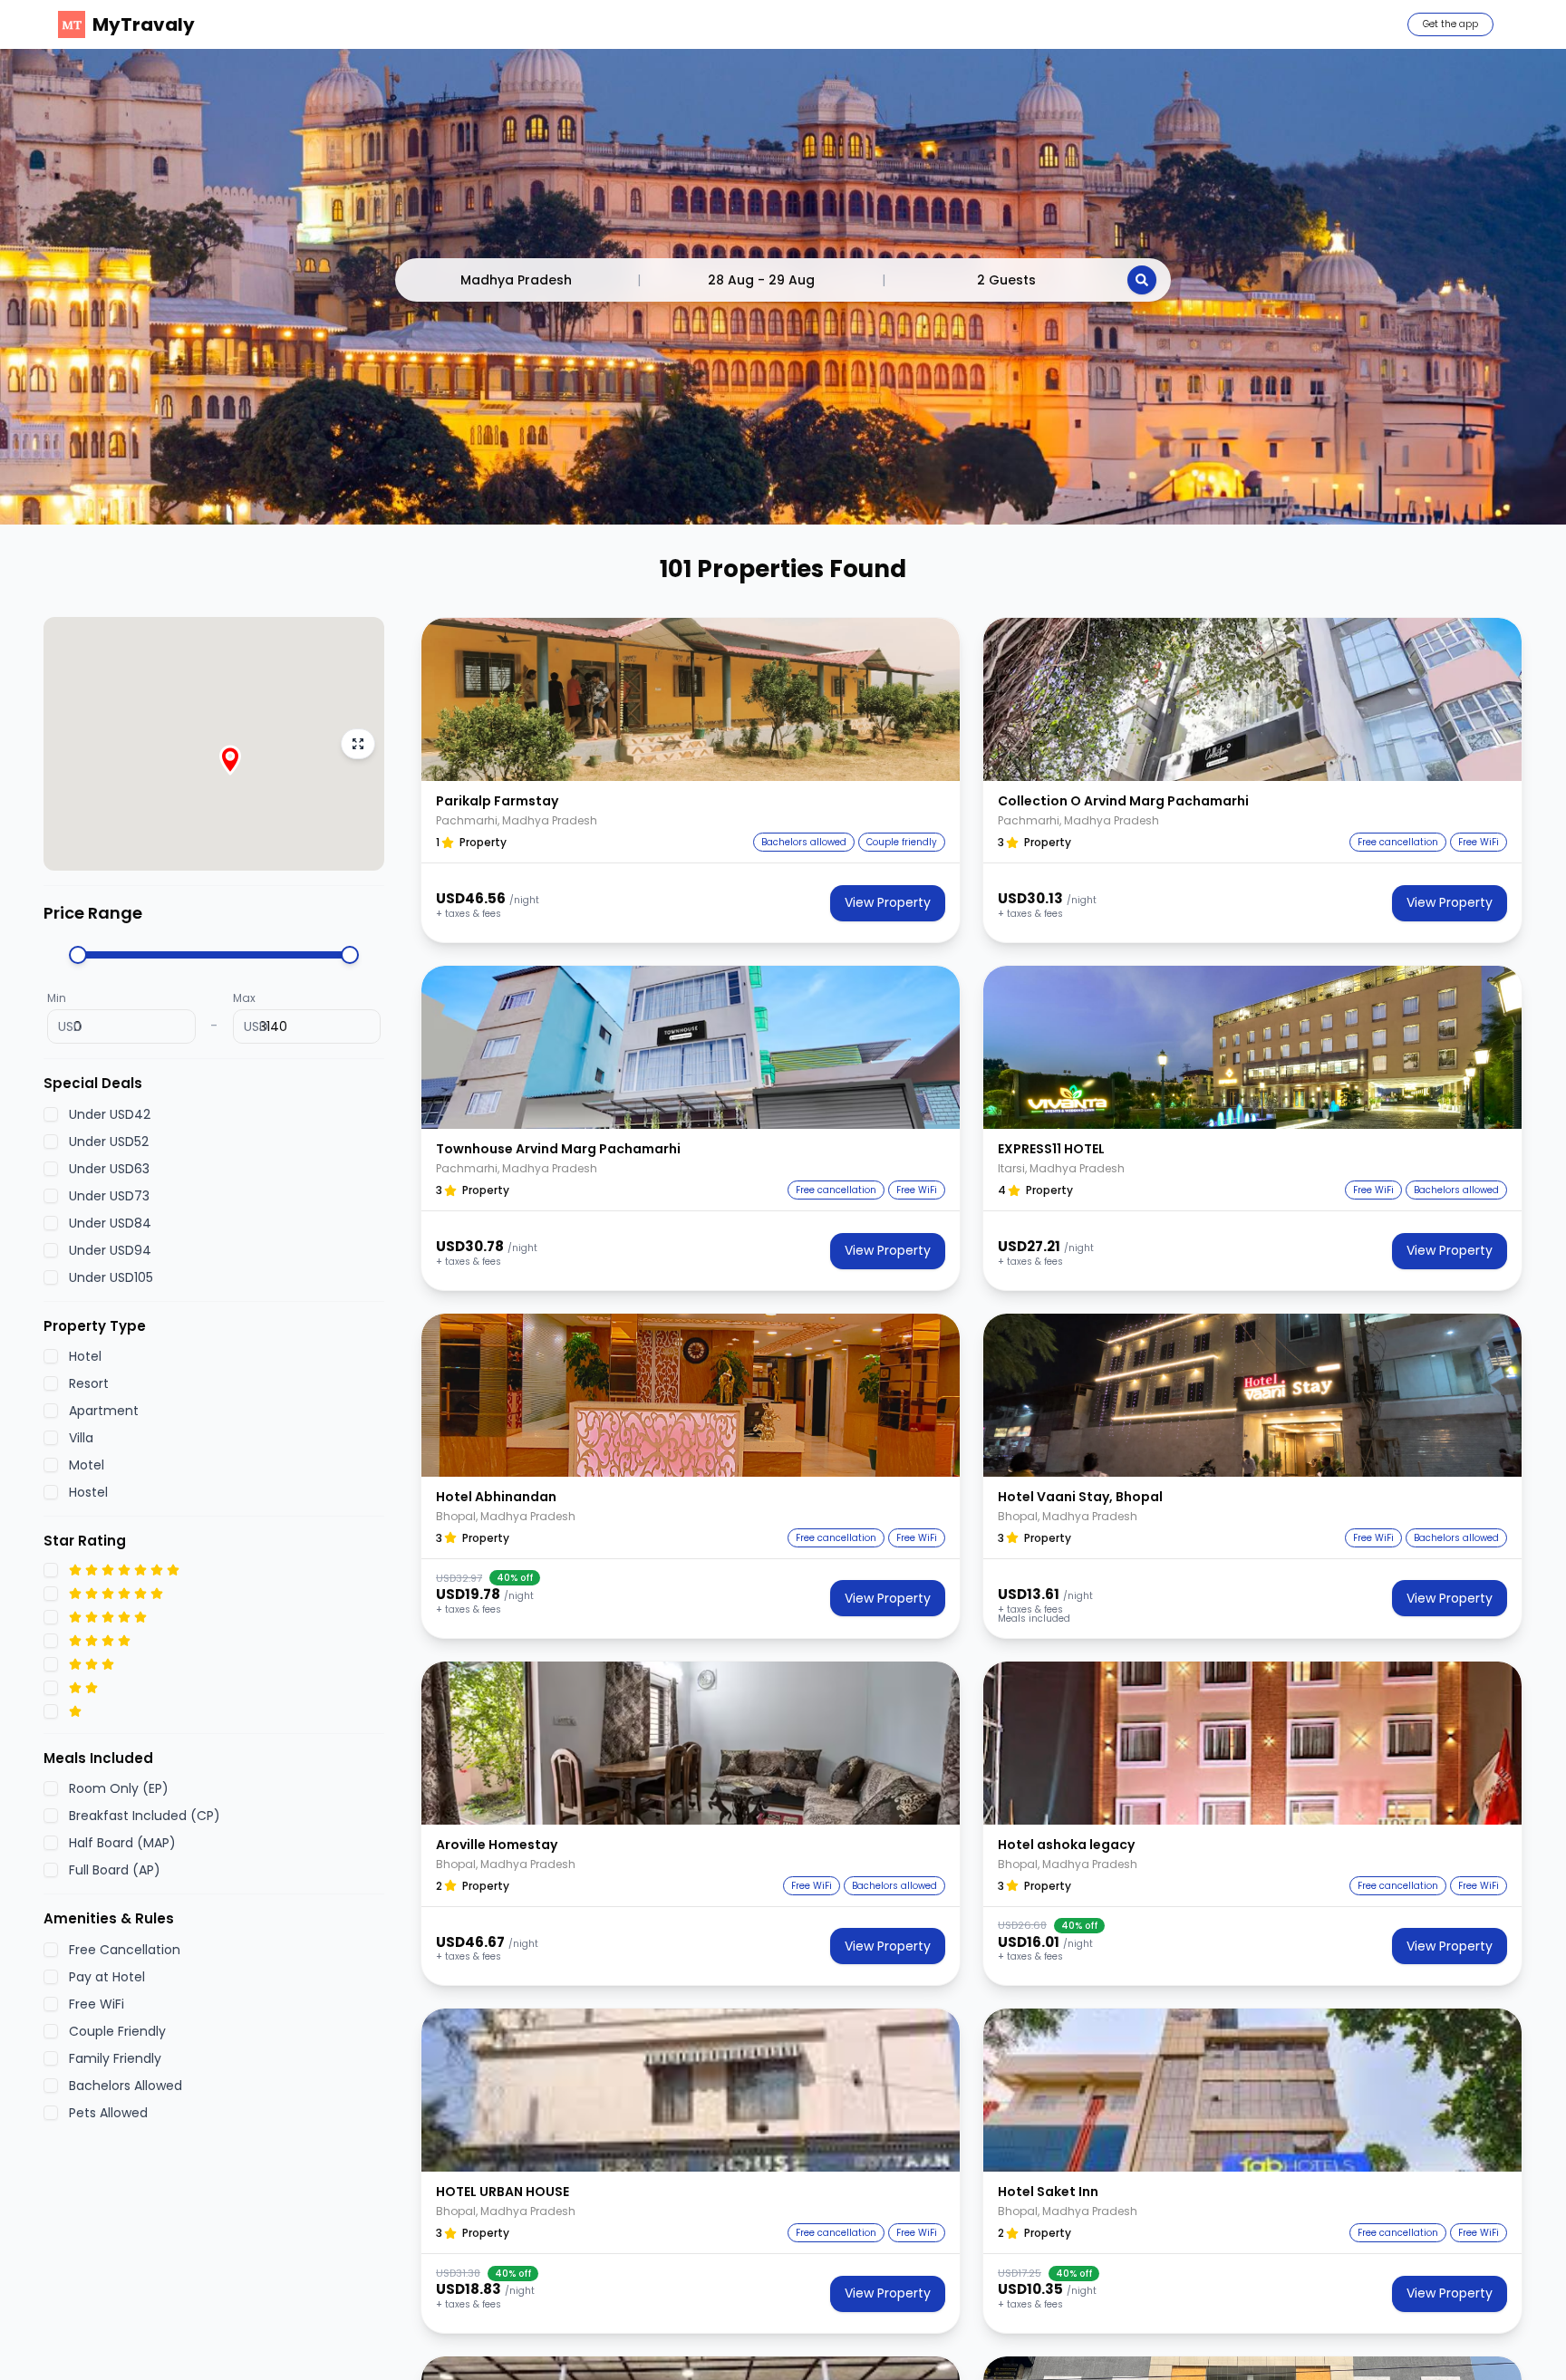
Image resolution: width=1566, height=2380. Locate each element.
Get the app (1450, 24)
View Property (888, 902)
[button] (691, 699)
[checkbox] (51, 1114)
